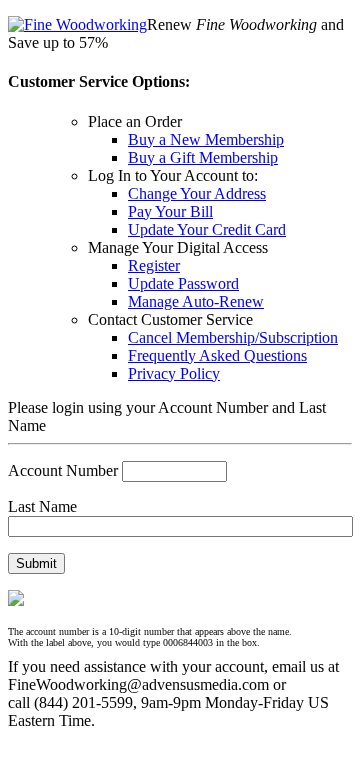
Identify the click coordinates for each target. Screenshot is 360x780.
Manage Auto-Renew (196, 301)
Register (154, 265)
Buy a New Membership (206, 139)
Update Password (183, 283)
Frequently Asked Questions (217, 355)
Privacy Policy (174, 373)
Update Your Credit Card (207, 229)
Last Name (42, 506)
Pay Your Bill (170, 211)
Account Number (63, 470)
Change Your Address (197, 193)
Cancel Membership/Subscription (233, 337)
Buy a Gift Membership (203, 157)
